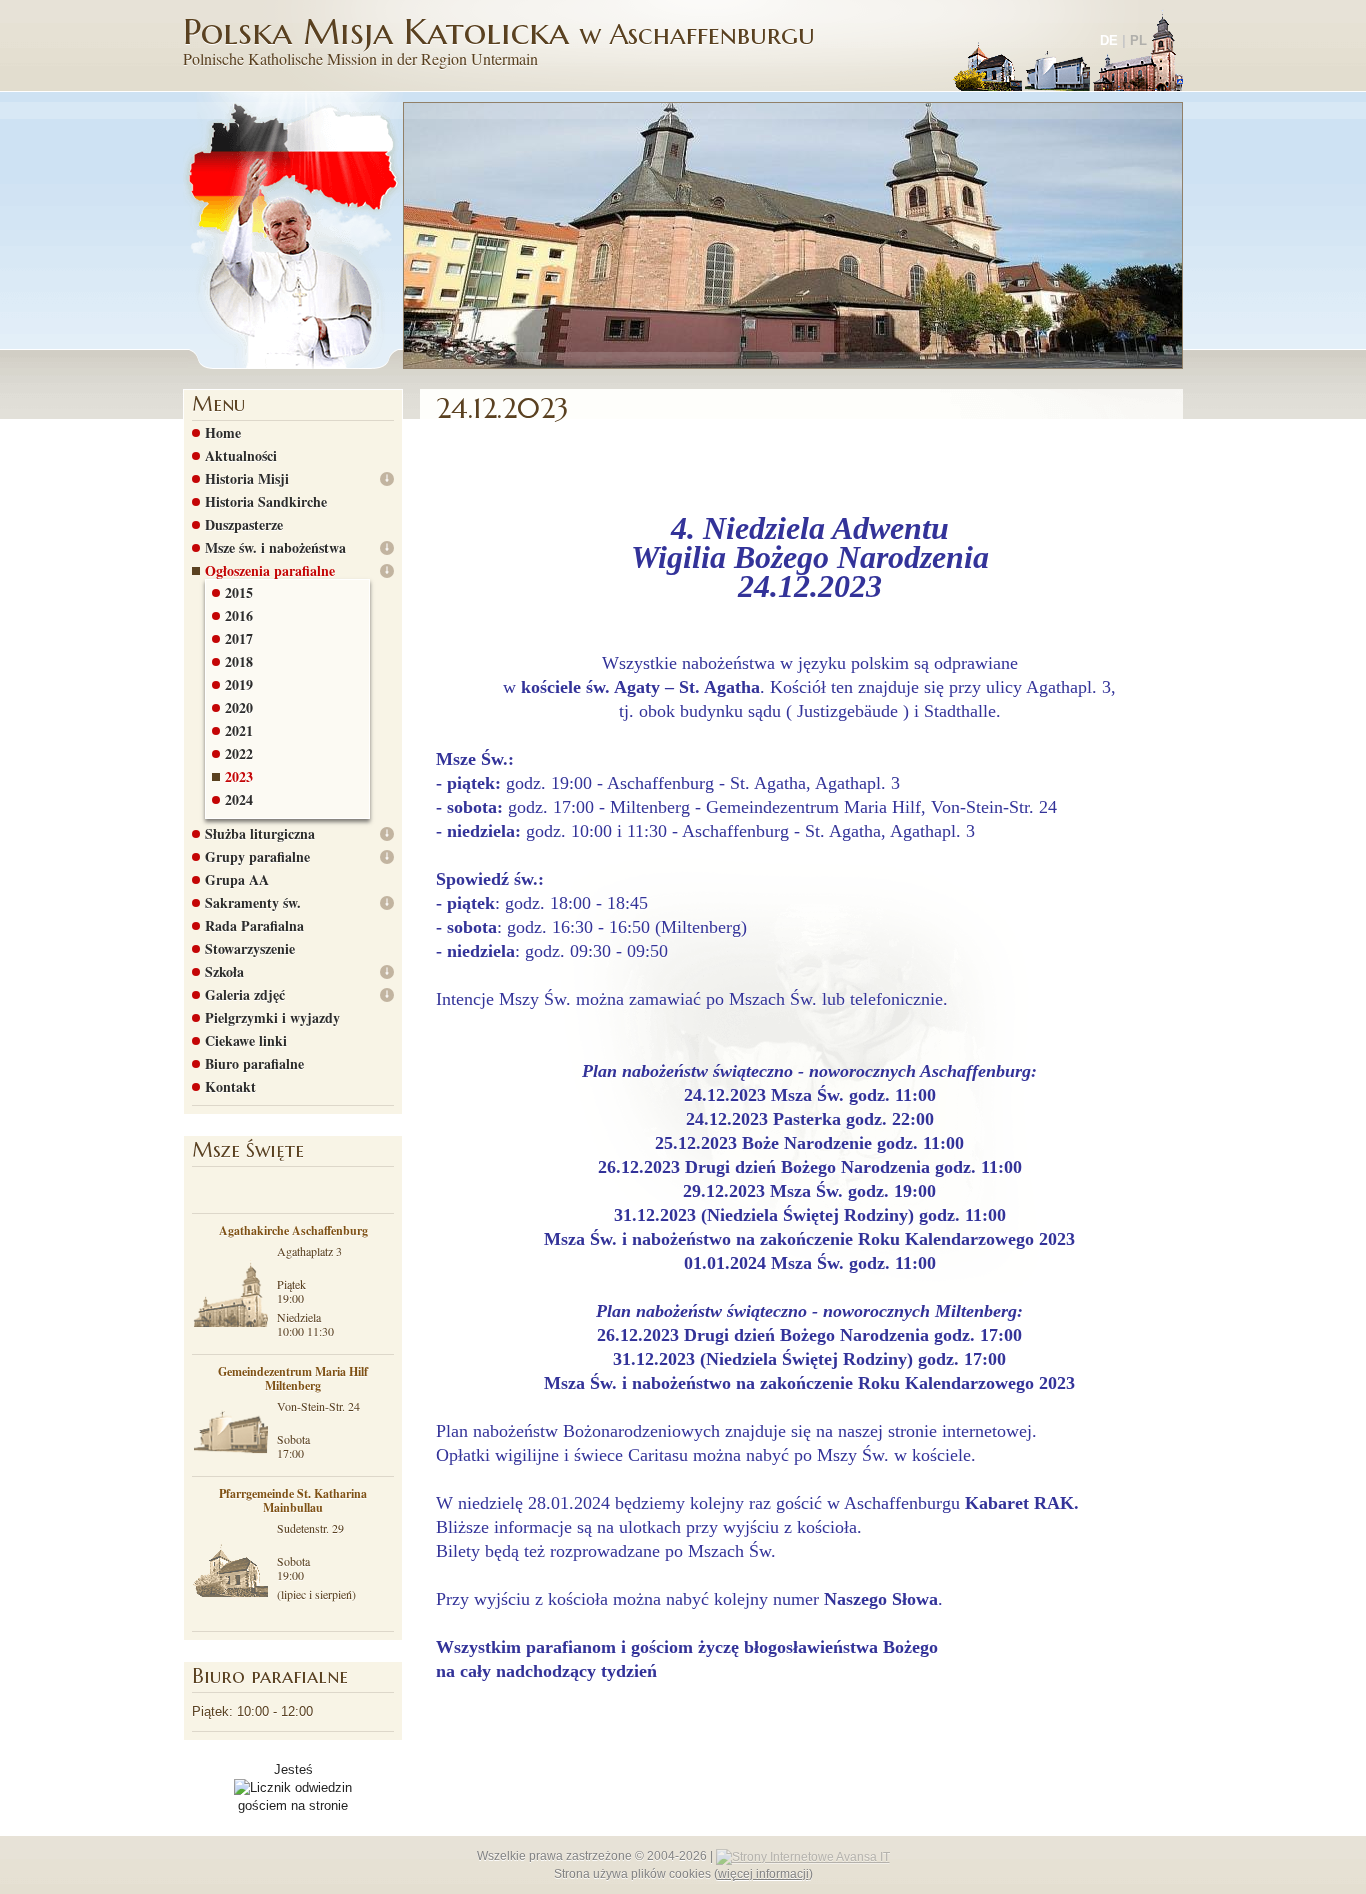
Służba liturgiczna (260, 834)
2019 (239, 685)
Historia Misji (247, 479)
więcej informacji (763, 1874)
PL (1138, 40)
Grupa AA (237, 880)
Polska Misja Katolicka (499, 39)
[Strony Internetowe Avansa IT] (803, 1856)
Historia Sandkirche (266, 502)
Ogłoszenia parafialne (270, 571)
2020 (239, 708)
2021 (239, 731)
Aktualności (241, 456)
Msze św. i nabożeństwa (275, 548)
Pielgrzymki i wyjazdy (272, 1018)
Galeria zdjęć (245, 995)
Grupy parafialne (257, 857)
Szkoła (224, 972)
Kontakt (230, 1087)
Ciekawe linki (246, 1041)
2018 (239, 662)
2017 (239, 639)
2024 (239, 800)
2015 (239, 593)
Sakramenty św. (253, 903)
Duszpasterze (244, 525)
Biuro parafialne (254, 1064)
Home (223, 433)
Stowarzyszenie (250, 949)
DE (1109, 40)
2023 (239, 777)
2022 (239, 754)
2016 (239, 616)
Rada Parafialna (254, 926)
